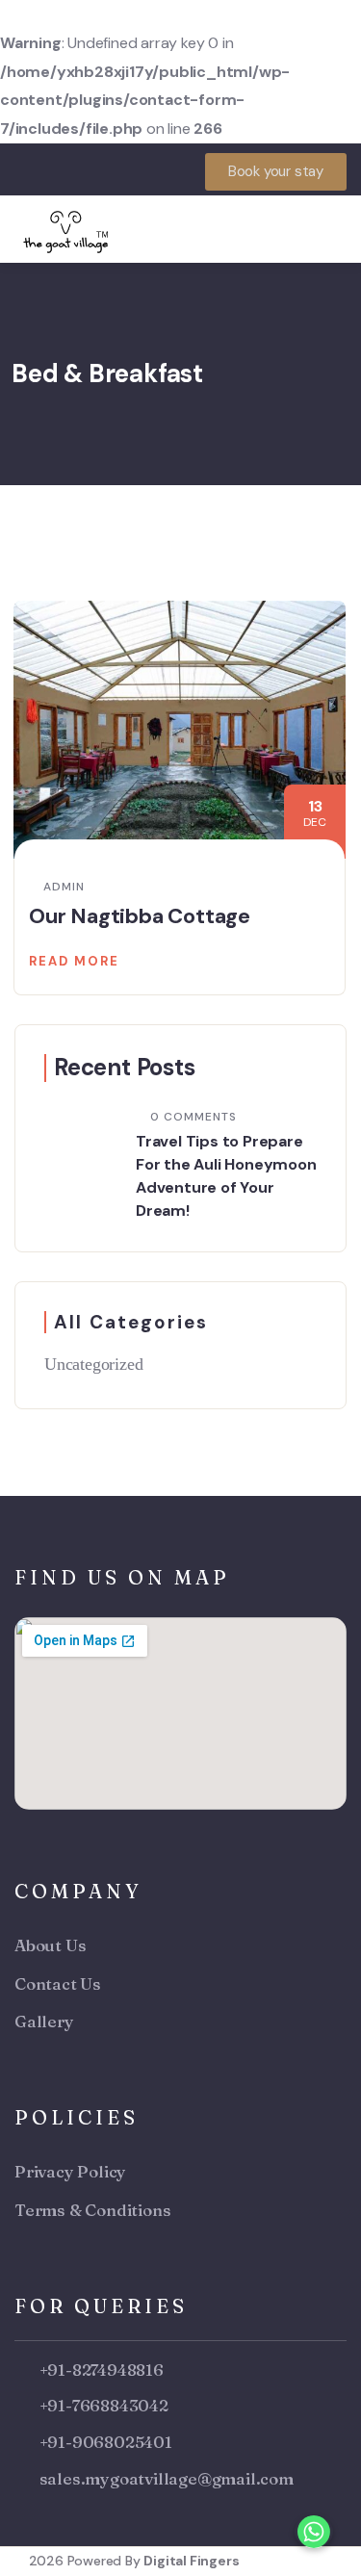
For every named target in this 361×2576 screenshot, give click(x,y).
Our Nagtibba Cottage (140, 916)
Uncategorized (93, 1364)
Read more (74, 961)
